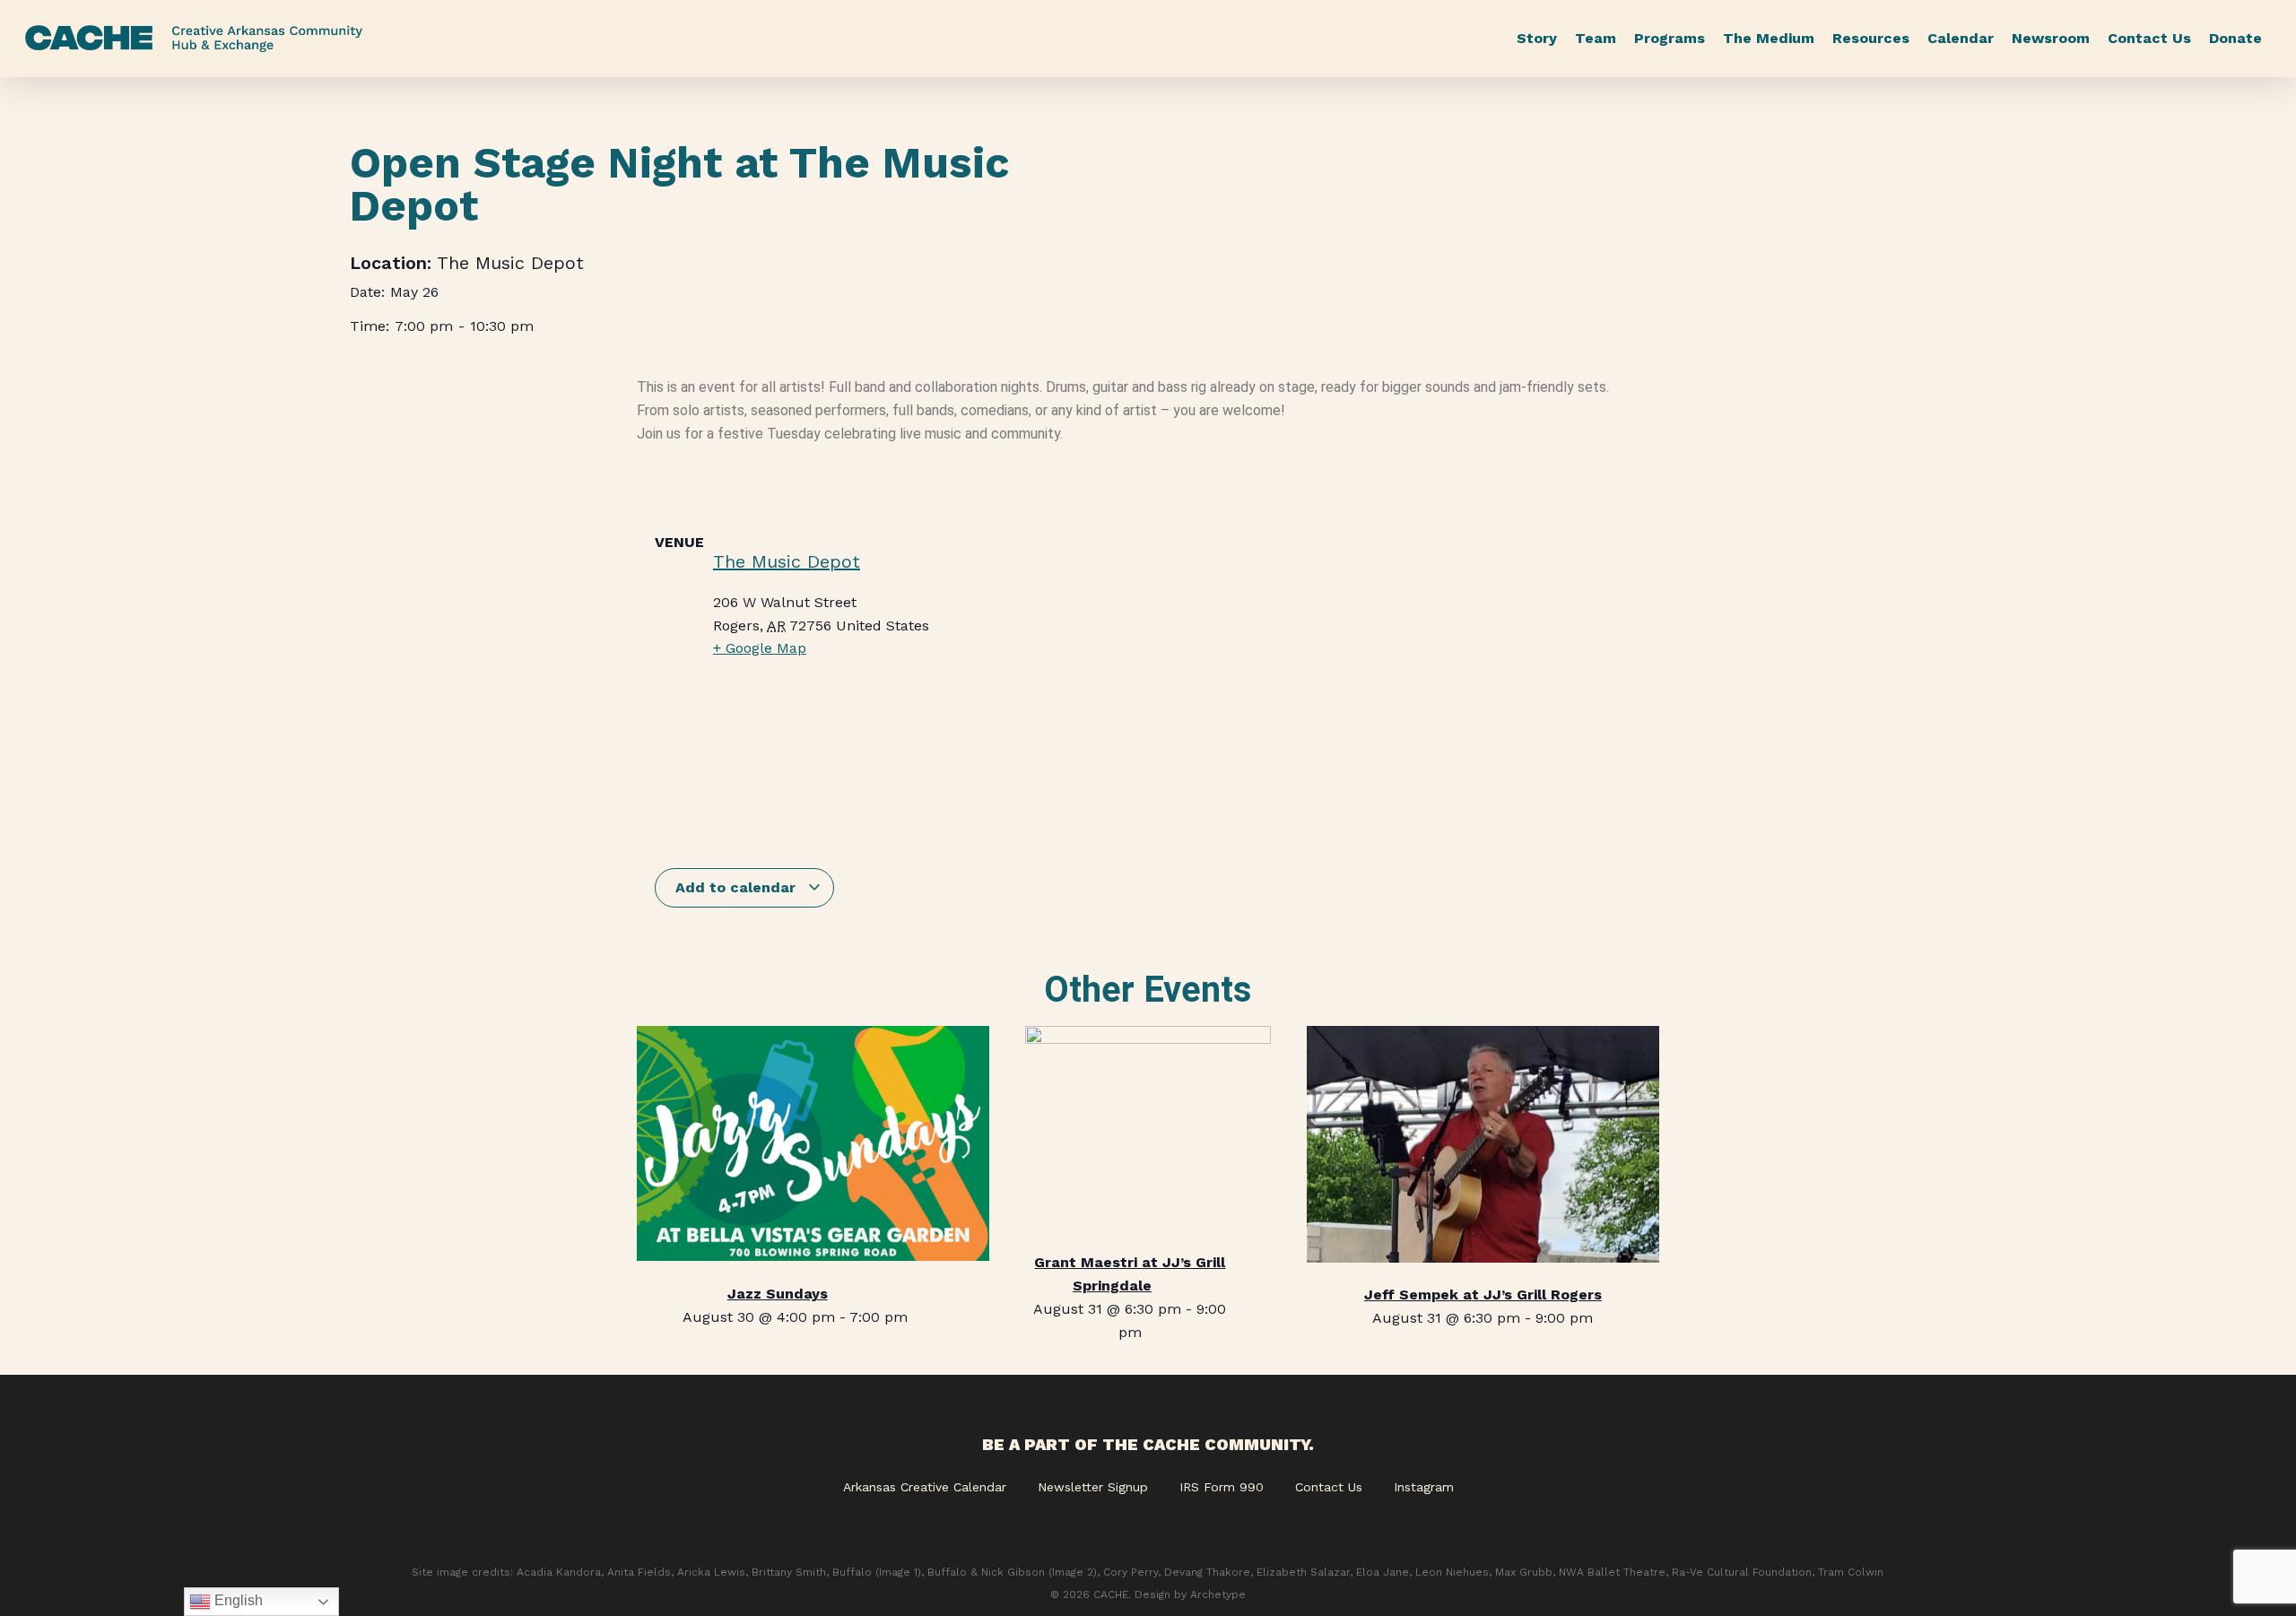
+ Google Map (760, 648)
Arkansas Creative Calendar (925, 1487)
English (237, 1600)
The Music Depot (510, 263)
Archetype (1218, 1594)
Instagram (1424, 1487)
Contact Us (1329, 1487)
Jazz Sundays (778, 1294)
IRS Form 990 (1222, 1487)
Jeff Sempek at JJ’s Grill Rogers (1483, 1295)
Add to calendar (738, 887)
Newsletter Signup (1093, 1487)
